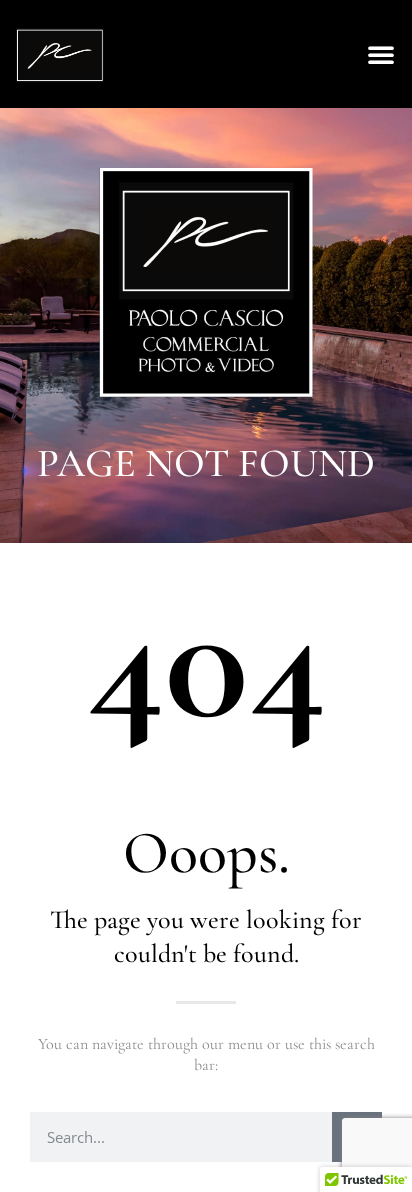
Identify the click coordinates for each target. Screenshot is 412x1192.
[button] (381, 54)
